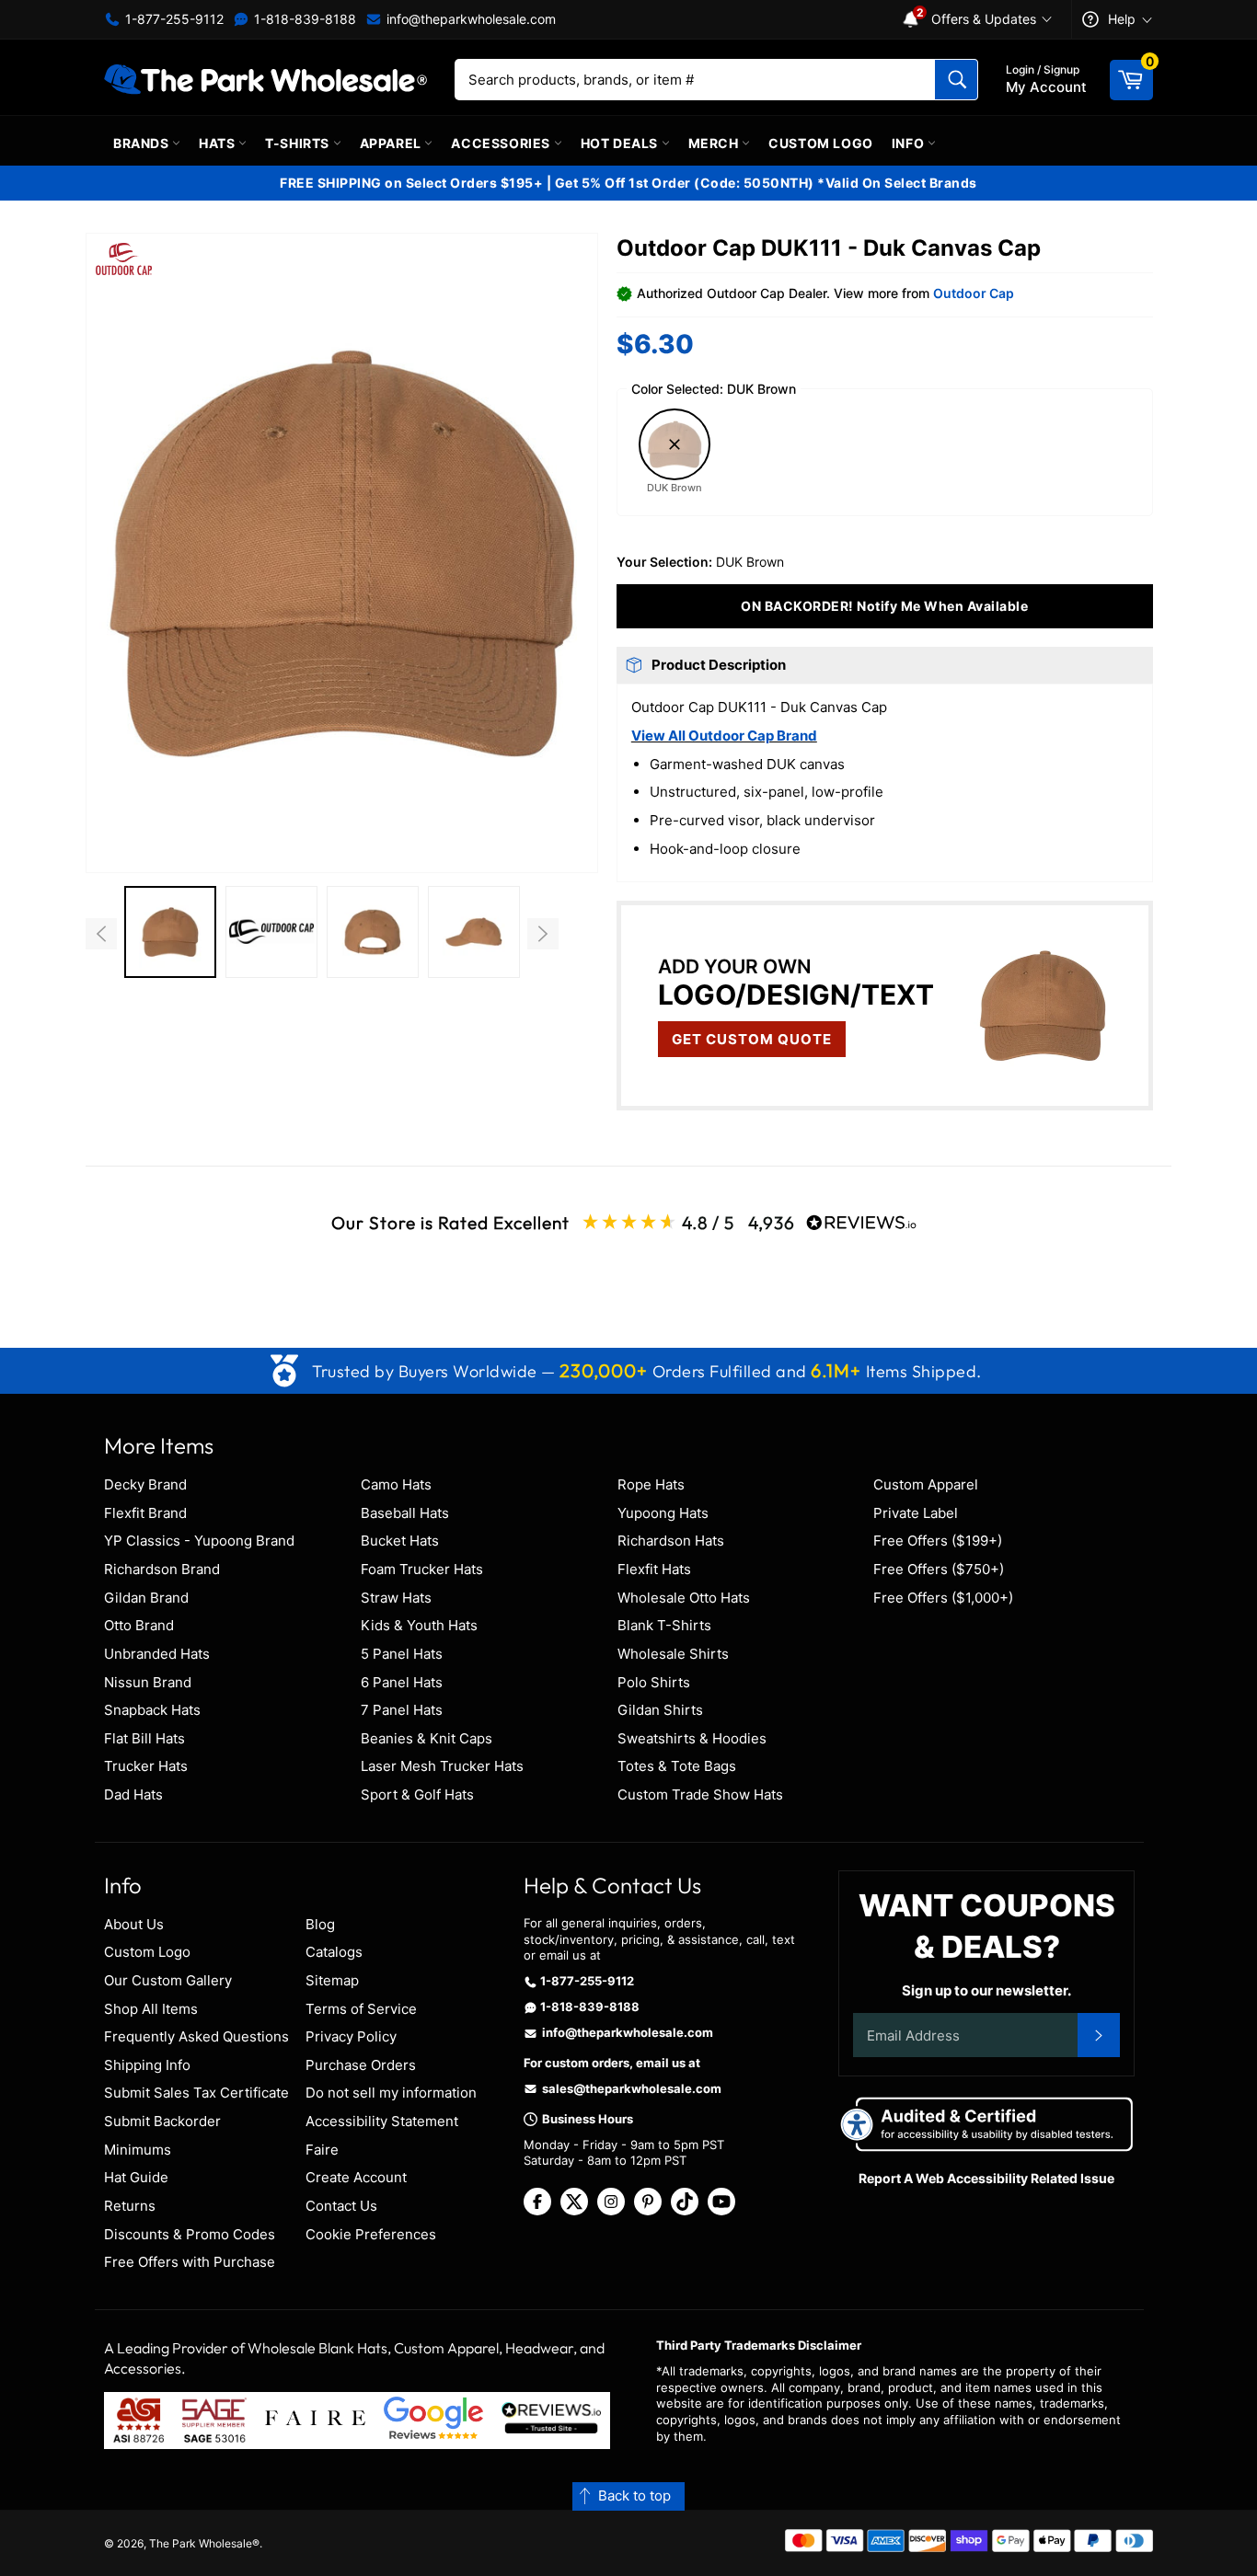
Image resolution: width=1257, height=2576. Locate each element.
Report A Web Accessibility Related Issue (986, 2178)
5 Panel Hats (402, 1654)
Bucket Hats (400, 1541)
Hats (219, 143)
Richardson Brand (162, 1569)
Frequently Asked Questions (196, 2036)
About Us (134, 1924)
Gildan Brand (146, 1598)
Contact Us (341, 2206)
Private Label (916, 1513)
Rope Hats (651, 1484)
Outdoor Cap (974, 293)
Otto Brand (139, 1625)
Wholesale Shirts (673, 1654)
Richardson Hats (671, 1541)
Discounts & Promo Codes (190, 2234)
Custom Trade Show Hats (700, 1794)
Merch (715, 143)
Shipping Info (147, 2065)
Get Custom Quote (752, 1039)
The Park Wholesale (201, 2543)
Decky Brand (145, 1484)
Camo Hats (396, 1484)
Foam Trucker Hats (422, 1569)
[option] (170, 934)
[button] (342, 552)
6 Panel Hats (402, 1682)
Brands (143, 143)
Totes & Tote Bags (677, 1766)
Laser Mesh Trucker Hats (442, 1766)
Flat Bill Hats (144, 1738)
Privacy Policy (351, 2036)
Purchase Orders (361, 2065)
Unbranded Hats (157, 1654)
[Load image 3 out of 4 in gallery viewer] (373, 932)
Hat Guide (136, 2177)
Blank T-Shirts (664, 1625)
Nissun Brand (148, 1682)
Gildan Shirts (660, 1710)
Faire (322, 2150)
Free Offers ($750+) (939, 1569)
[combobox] (716, 80)
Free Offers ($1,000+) (943, 1598)
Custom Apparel (926, 1484)
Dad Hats (133, 1794)
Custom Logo (821, 143)
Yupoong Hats (663, 1513)
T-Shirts (299, 143)
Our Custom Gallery (168, 1980)
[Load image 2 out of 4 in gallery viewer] (271, 932)
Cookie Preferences (371, 2234)
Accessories (502, 143)
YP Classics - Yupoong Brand (199, 1541)
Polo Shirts (654, 1682)
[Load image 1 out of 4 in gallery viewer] (170, 932)
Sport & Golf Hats (417, 1794)
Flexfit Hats (654, 1569)
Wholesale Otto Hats (684, 1598)
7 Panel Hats (402, 1710)
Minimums (138, 2150)
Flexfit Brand (145, 1513)
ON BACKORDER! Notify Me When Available (884, 606)
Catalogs (334, 1952)
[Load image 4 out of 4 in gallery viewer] (474, 932)
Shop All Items (151, 2009)
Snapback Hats (152, 1710)
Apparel (392, 143)
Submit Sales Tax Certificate (196, 2093)
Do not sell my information (391, 2093)
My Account (1046, 79)
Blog (320, 1924)
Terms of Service (361, 2009)
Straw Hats (396, 1598)
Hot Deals (621, 143)
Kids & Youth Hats (419, 1625)
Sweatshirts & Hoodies (692, 1738)
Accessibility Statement (382, 2121)
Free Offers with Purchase (190, 2262)
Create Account (356, 2177)
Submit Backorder (162, 2121)
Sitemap (332, 1980)
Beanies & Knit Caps (427, 1738)
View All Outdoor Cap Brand (724, 736)
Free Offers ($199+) (938, 1541)
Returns (130, 2206)
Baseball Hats (405, 1513)
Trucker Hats (146, 1766)
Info (910, 143)
